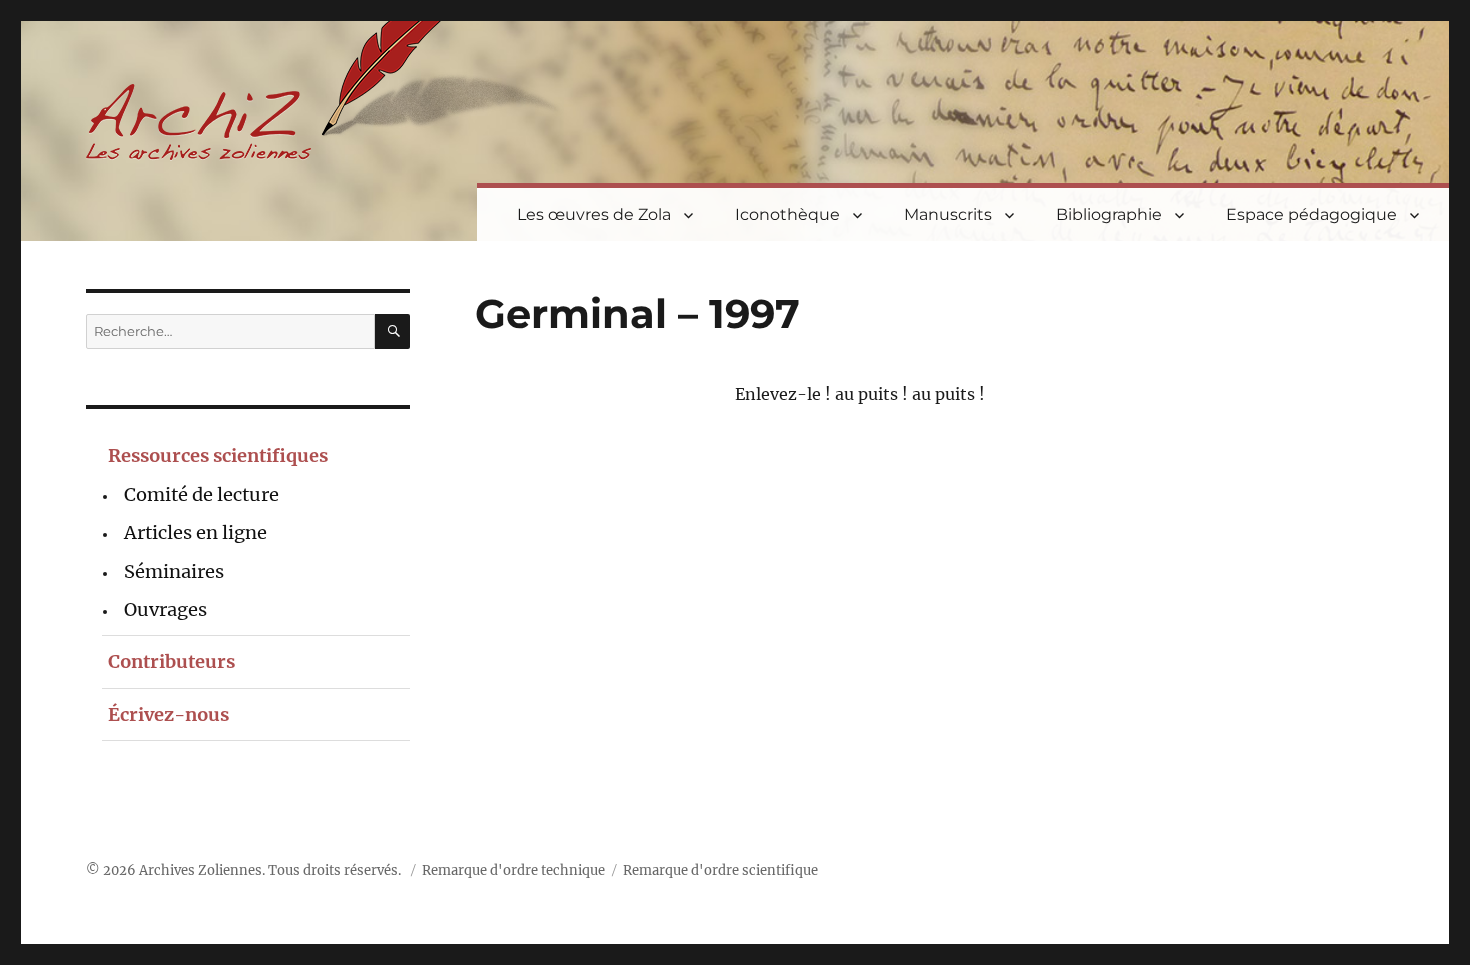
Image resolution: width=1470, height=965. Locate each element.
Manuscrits (948, 214)
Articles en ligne (195, 532)
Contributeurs (171, 661)
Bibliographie (1109, 214)
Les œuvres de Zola (594, 214)
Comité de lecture (201, 494)
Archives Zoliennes (200, 870)
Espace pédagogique (1311, 214)
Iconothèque (787, 214)
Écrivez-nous (168, 714)
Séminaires (174, 571)
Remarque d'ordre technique (513, 870)
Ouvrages (165, 609)
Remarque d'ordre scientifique (720, 870)
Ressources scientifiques (218, 455)
